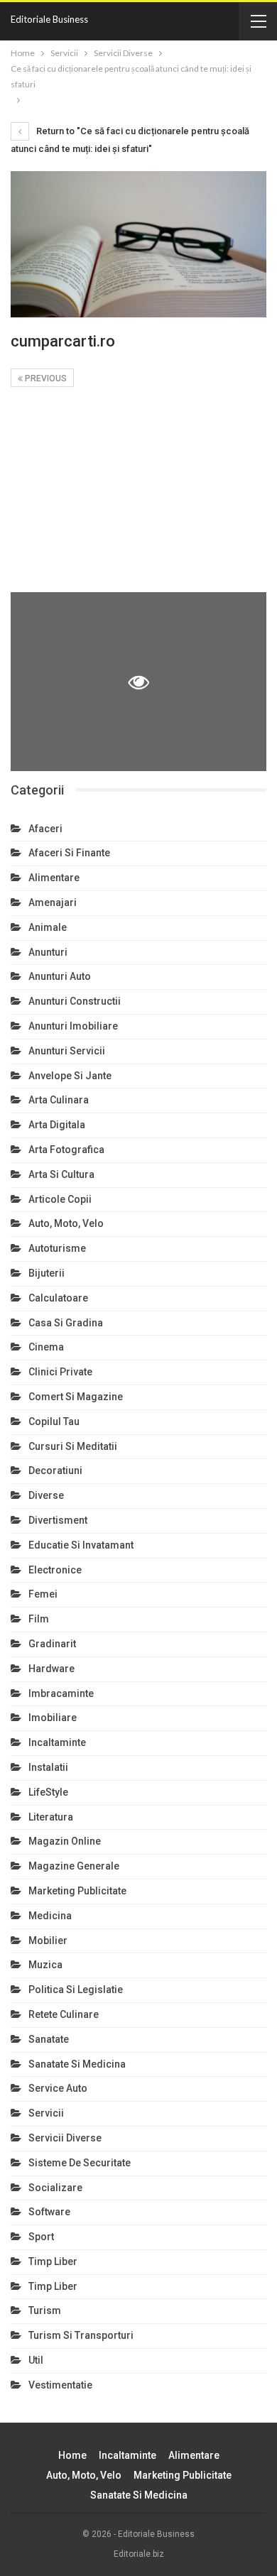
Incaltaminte (57, 1742)
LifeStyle (48, 1792)
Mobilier (48, 1941)
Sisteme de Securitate (80, 2163)
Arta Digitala (57, 1125)
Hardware (51, 1669)
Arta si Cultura (61, 1174)
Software (49, 2212)
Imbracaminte (61, 1693)
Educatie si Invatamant (81, 1545)
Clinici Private (60, 1372)
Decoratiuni (55, 1470)
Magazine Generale (74, 1866)
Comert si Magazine (76, 1397)
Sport (41, 2237)
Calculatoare (58, 1298)
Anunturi (48, 952)
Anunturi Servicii (67, 1051)
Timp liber (53, 2261)
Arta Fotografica (66, 1150)
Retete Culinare (64, 2014)
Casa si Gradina (66, 1323)
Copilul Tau (54, 1421)
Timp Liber (53, 2286)
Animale (48, 927)
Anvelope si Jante (70, 1076)
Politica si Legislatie (76, 1990)
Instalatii (48, 1767)
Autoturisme (57, 1248)
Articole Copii (60, 1199)
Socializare (55, 2188)
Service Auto (58, 2088)
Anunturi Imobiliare (73, 1026)
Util (36, 2360)
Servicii (46, 2113)
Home (72, 2455)
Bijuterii (47, 1273)
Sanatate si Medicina (77, 2064)
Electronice (55, 1570)
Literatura (51, 1817)
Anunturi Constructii (75, 1001)
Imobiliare (53, 1718)
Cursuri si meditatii (73, 1446)
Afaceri (45, 829)
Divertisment (58, 1520)
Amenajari (53, 902)
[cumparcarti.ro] (138, 494)
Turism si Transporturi (81, 2335)
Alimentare (54, 878)
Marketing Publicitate (77, 1891)
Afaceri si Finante (69, 853)
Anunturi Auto (60, 976)
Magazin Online (65, 1841)
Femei (43, 1594)
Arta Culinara (59, 1100)
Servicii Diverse (65, 2138)
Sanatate (49, 2039)
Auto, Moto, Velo (66, 1223)
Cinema (46, 1347)
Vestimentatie (60, 2385)
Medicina (50, 1916)
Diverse (46, 1495)
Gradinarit (52, 1644)
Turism (45, 2310)
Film (39, 1619)
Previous (45, 378)
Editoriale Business (49, 19)
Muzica (45, 1965)
